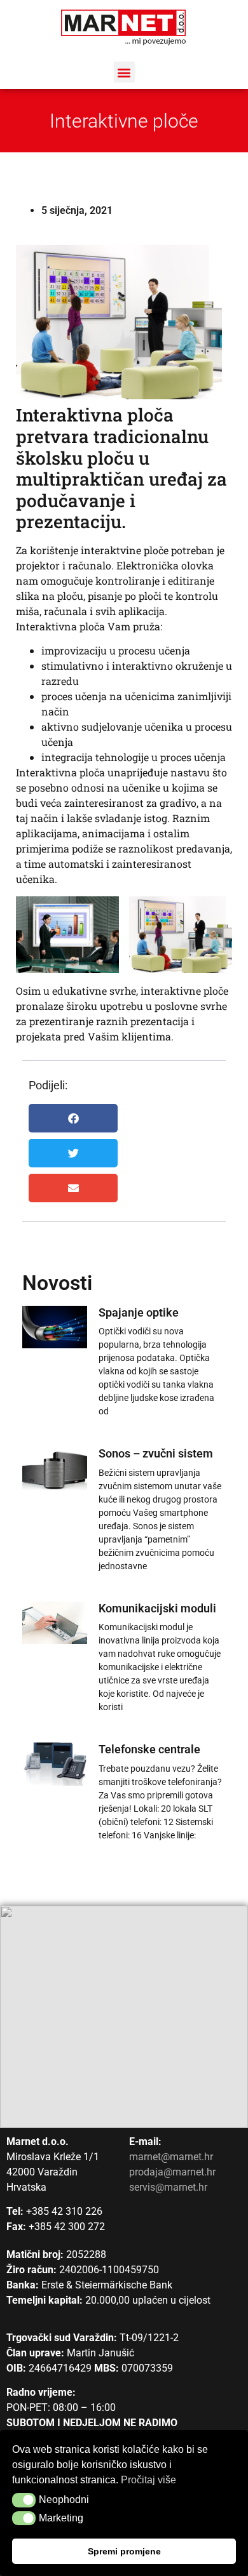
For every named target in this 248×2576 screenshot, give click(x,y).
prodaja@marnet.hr (172, 2172)
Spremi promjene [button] (124, 2551)
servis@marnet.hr (168, 2187)
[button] (124, 72)
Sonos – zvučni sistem (156, 1453)
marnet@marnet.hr (171, 2157)
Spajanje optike (139, 1312)
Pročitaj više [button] (148, 2480)
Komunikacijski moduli (157, 1608)
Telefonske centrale (149, 1749)
